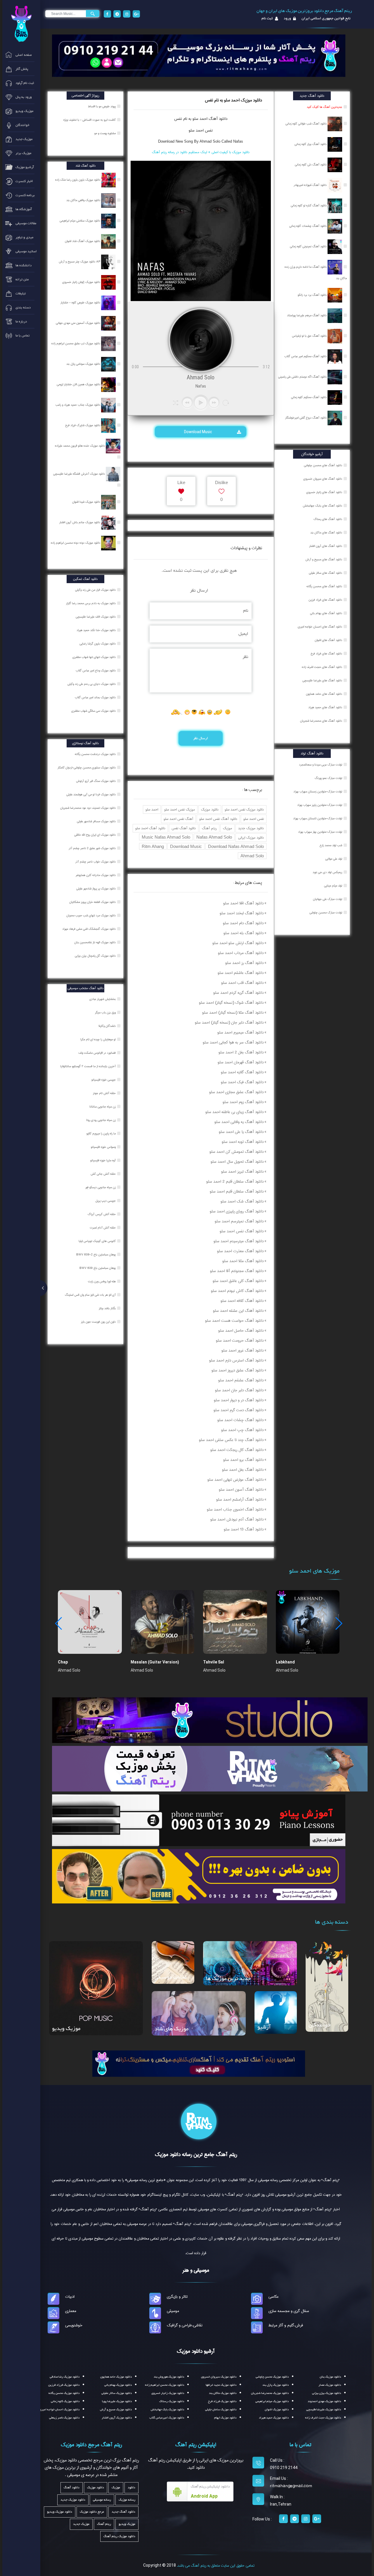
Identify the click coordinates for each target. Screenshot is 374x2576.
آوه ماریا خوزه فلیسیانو (103, 1160)
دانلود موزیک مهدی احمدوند (324, 2401)
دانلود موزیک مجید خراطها (221, 2385)
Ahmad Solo (252, 856)
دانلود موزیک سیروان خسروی (219, 2377)
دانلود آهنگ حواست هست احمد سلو (234, 1321)
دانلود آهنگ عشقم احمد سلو (241, 1380)
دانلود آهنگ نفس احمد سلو (218, 819)
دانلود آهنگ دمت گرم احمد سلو (239, 1410)
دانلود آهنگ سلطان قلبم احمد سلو (237, 1191)
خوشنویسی (74, 2325)
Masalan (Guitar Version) (155, 1662)
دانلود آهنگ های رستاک (328, 519)
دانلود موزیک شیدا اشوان (87, 502)
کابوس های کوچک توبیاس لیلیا (98, 1241)
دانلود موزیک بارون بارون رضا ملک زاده (78, 180)
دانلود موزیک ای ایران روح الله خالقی (95, 835)
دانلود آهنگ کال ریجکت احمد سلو (237, 1450)
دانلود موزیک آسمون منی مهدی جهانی (78, 323)
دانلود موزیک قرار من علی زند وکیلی (96, 590)
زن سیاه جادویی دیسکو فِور (101, 1187)
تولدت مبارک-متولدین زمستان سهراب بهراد (318, 792)
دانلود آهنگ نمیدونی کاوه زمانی (309, 246)
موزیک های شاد (172, 2029)
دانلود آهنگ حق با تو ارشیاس (310, 336)
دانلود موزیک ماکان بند (223, 2393)
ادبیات (70, 2297)
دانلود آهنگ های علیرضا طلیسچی (322, 680)
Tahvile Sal (214, 1662)
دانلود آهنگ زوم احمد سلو (243, 1102)
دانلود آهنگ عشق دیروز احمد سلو (238, 1370)
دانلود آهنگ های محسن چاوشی (323, 465)
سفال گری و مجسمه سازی (289, 2311)
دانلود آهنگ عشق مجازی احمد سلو (236, 1092)
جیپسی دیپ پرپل (106, 1201)
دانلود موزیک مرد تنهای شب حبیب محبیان (91, 915)
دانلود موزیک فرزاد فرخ (222, 2401)
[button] (338, 1623)
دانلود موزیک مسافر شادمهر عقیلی (97, 821)
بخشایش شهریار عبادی (103, 999)
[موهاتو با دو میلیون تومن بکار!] (199, 1876)
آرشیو (264, 2027)
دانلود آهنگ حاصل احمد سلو (241, 1331)
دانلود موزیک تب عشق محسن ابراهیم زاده (76, 343)
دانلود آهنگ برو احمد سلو (243, 1460)
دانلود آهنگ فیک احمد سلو (242, 1082)
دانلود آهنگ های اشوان (328, 640)
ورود (287, 18)
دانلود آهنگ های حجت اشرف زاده (322, 667)
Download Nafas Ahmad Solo (236, 846)
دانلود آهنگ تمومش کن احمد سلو (237, 1152)
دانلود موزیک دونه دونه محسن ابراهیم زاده (76, 543)
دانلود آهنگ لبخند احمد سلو (242, 913)
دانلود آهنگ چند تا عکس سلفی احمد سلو (231, 1440)
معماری (71, 2311)
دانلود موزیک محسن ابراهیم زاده (165, 2385)
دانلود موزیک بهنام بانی (118, 2385)
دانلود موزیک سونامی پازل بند (84, 364)
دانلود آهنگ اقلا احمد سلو (243, 903)
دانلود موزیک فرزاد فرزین (64, 2385)
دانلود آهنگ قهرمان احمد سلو (241, 1062)
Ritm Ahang (153, 846)
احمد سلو (152, 810)
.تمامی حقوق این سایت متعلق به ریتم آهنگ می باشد (216, 2565)
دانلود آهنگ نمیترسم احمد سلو (239, 1221)
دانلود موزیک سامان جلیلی (221, 2410)
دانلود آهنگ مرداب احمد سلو (241, 953)
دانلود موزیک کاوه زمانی (65, 2401)
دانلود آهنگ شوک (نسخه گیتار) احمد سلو (231, 1003)
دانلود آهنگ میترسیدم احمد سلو (239, 1241)
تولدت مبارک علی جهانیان (328, 899)
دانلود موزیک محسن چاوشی (272, 2377)
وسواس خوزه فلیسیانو (104, 1147)
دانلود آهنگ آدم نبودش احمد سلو (237, 1519)
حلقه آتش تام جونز (105, 1093)
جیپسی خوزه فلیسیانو (104, 1080)
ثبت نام (267, 18)
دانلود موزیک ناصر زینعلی (64, 2418)
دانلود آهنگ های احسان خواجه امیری (320, 627)
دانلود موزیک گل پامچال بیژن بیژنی (96, 956)
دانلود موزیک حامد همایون (116, 2377)
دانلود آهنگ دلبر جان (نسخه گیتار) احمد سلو (229, 1022)
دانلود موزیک (210, 810)
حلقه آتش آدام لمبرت (103, 1228)
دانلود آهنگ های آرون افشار (326, 546)
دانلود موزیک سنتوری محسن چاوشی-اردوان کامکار (87, 768)
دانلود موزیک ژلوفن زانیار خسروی (82, 282)
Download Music (199, 432)
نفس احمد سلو (201, 130)
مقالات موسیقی (171, 1977)
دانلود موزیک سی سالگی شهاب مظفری (94, 711)
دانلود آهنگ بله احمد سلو (244, 933)
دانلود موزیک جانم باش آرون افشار (80, 522)
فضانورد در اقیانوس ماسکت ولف (97, 1053)
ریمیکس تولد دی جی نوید (327, 872)
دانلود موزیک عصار (330, 2385)
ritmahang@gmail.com (291, 2486)
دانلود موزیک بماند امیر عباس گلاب (96, 697)
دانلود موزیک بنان (330, 2377)
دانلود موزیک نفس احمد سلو (244, 810)
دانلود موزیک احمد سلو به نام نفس (233, 100)
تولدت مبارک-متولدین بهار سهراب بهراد (320, 832)
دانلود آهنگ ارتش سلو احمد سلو (238, 943)
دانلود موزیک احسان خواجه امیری (59, 2410)
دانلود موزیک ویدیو (60, 2512)
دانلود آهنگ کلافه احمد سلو (242, 1301)
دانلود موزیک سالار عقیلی (117, 2393)
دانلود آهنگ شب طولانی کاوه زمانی (307, 124)
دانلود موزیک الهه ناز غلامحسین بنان (95, 942)
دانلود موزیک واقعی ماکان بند (84, 200)
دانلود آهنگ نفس (184, 828)
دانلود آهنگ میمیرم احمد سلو (240, 1032)
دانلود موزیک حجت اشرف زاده (323, 2418)
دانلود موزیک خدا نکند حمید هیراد (97, 630)
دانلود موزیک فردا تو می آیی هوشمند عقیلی (91, 794)
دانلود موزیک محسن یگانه (64, 2393)
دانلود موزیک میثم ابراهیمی (272, 2401)
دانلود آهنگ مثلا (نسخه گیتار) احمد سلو (233, 1013)
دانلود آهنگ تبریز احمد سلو (242, 1172)
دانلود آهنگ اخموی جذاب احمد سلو (235, 1509)
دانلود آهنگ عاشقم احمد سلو (241, 973)
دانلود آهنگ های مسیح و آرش (324, 559)
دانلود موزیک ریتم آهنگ (119, 2536)
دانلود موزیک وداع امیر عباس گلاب (96, 671)
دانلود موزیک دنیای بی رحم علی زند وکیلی (92, 684)
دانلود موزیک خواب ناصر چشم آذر (96, 862)
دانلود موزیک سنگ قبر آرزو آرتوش (96, 781)
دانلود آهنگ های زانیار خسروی (324, 492)
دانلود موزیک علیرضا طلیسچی (324, 2410)
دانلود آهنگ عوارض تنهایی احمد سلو (236, 1480)
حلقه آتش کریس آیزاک (102, 1214)
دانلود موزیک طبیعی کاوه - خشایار (81, 303)
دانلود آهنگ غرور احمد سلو (243, 1350)
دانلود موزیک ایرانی (251, 838)
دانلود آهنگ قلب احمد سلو (242, 983)
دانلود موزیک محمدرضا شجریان (270, 2393)
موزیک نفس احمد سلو (180, 810)
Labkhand (285, 1662)
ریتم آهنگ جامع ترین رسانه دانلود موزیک (196, 2155)
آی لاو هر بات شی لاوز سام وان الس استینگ (91, 1295)
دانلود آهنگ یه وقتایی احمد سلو (239, 1122)
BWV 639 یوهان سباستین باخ (98, 1268)
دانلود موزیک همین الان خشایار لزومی (79, 384)
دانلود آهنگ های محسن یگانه (324, 586)
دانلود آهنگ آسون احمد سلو (241, 1490)
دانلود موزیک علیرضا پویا (117, 2401)
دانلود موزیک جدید (251, 828)
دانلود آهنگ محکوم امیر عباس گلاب (306, 356)
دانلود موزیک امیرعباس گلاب (167, 2418)
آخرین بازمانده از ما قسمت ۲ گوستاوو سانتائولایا (88, 1066)
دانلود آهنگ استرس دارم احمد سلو (236, 1360)
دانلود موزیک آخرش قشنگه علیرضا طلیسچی (79, 474)
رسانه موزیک (127, 2500)
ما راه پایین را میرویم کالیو (102, 1134)
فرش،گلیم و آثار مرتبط (286, 2325)
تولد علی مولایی (334, 859)
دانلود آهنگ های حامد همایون (324, 694)
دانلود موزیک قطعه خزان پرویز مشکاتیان (93, 902)
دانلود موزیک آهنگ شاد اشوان (83, 241)
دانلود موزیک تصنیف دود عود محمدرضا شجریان (88, 808)
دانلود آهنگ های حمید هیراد (325, 707)
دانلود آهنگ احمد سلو (150, 828)
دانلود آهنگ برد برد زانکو (313, 295)
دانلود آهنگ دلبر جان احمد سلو (239, 1390)
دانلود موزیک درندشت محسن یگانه (96, 754)
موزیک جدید (81, 2524)
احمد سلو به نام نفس (191, 119)
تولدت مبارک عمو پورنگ (328, 778)
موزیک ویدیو (66, 2029)
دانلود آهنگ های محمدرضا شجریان (321, 721)
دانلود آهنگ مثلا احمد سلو (243, 1261)
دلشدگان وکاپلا (108, 1026)
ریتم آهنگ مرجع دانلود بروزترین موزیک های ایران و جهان (304, 11)
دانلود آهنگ (217, 119)
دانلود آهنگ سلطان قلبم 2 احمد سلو (235, 1181)
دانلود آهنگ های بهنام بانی (326, 613)
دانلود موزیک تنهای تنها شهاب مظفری (95, 657)
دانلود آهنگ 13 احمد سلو (244, 1529)
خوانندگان (320, 2025)
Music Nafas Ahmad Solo (166, 837)
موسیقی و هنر (196, 2270)
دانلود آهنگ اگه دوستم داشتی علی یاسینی (303, 377)
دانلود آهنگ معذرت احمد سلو (240, 1251)
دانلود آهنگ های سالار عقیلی (325, 573)
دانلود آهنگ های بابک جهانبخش (322, 506)
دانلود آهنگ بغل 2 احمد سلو (241, 1052)
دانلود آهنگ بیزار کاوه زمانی (311, 144)
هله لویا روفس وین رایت (102, 1281)
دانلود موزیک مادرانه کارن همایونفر (96, 875)
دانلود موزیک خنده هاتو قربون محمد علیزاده (80, 446)
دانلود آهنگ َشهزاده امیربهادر (311, 185)
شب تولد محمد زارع (331, 845)
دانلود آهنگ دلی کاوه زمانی (311, 165)
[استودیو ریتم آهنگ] (199, 2063)
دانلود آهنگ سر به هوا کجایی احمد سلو (233, 1042)
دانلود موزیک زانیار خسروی (168, 2393)
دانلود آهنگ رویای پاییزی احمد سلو (237, 1211)
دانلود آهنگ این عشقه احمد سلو (238, 1311)
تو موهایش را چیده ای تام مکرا (98, 1039)
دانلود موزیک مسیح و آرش (116, 2410)
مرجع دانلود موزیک (92, 2512)
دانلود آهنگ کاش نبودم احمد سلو (237, 1291)
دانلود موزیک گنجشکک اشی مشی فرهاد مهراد (89, 929)
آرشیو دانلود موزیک (196, 2351)
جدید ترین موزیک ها (228, 1979)
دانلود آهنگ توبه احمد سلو (243, 1142)
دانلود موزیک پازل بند (276, 2385)
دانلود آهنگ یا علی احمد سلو (241, 1132)
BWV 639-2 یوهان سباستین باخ (96, 1255)
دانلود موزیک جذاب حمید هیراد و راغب (78, 405)
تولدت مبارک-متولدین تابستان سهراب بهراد (318, 818)
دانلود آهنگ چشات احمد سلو (240, 1420)
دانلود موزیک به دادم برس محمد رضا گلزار (91, 603)
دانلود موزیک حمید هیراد (274, 2418)
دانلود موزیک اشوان (277, 2410)
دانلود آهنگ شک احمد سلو (242, 1201)
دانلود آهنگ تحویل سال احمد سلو (237, 1162)
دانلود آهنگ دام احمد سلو (243, 923)
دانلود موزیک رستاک (172, 2401)
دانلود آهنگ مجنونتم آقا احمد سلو (237, 1271)
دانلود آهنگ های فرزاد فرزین (325, 600)
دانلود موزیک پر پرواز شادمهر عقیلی (96, 889)
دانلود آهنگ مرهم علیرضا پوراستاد (307, 315)
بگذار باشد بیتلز (108, 1308)
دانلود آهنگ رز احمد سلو (244, 963)
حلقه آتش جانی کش (104, 1174)
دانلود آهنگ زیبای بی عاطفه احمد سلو (234, 1112)
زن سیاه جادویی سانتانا (103, 1107)
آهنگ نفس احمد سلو (178, 819)
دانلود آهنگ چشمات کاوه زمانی (308, 226)
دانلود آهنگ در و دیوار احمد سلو (239, 1400)
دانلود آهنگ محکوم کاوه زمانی (309, 397)
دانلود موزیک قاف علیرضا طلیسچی (96, 617)
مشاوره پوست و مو (105, 133)
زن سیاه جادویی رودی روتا (101, 1120)
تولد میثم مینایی (333, 886)
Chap (63, 1662)
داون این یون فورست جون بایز (99, 1322)
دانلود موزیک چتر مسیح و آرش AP (80, 262)
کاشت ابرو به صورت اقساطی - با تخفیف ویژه (90, 120)
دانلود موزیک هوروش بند (169, 2377)
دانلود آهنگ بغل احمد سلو (243, 1470)
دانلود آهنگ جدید (123, 2512)
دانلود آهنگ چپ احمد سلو (242, 1430)
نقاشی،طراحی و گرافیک (185, 2325)
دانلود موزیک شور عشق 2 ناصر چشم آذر (93, 848)
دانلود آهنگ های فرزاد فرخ (326, 654)
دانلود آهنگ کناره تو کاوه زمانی (309, 205)
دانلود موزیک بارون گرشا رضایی (98, 644)
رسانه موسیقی (102, 2500)
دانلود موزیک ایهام (225, 2418)
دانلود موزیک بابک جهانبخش (167, 2410)
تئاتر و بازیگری (177, 2297)
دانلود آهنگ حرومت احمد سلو (240, 1340)
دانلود (131, 2488)
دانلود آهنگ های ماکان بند (326, 533)
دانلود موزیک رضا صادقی (65, 2377)
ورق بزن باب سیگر (106, 1013)
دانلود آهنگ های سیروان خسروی (323, 479)
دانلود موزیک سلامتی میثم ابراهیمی (80, 221)
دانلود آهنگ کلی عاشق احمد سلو (238, 1281)
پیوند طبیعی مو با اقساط (102, 106)
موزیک (227, 828)
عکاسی (274, 2297)
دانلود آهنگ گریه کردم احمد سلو (238, 993)
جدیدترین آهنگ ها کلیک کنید (324, 107)
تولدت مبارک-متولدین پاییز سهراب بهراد (320, 805)
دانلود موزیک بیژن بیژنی (327, 2393)
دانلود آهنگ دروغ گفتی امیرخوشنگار (306, 418)
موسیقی (173, 2311)
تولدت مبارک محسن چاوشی (326, 913)
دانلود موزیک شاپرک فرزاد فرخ (83, 425)
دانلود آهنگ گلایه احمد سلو (242, 1072)
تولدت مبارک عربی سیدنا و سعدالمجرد (321, 765)
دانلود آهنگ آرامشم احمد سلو (240, 1499)
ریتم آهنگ (209, 828)
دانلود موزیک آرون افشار (117, 2418)
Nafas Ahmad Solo (214, 837)
